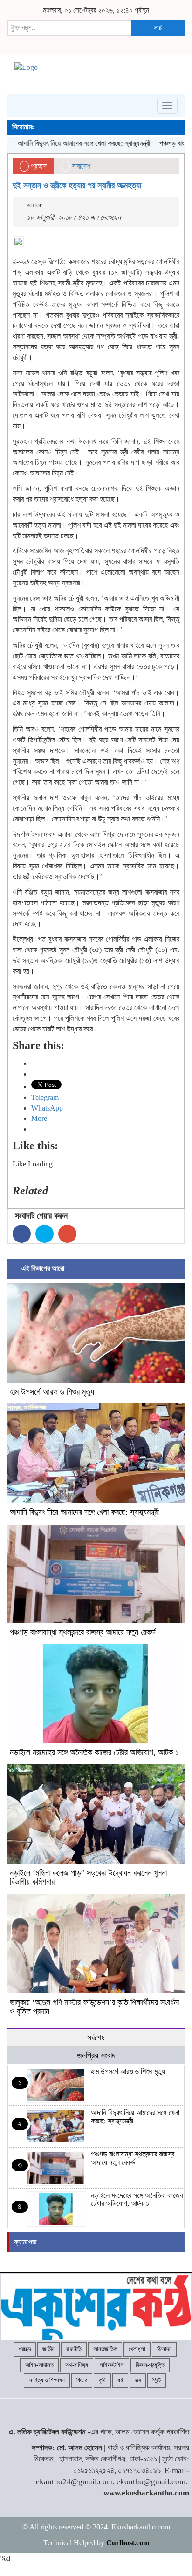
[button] (96, 1333)
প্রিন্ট (157, 2380)
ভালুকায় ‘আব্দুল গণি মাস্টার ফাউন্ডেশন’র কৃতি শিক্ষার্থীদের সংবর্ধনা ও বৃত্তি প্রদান (94, 2007)
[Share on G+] (67, 1234)
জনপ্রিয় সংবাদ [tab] (96, 2055)
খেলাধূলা (137, 2349)
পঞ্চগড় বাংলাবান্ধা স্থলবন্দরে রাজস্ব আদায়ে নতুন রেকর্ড (83, 1632)
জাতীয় (48, 2349)
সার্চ (158, 28)
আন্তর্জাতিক (105, 2349)
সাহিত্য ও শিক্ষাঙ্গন (47, 2380)
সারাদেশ (81, 166)
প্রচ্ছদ (38, 166)
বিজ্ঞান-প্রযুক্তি (150, 2365)
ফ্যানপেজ (25, 2242)
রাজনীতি (74, 2349)
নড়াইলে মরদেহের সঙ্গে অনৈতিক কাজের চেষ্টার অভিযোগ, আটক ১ (94, 1752)
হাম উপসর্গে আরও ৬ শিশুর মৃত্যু (52, 1392)
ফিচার (82, 2380)
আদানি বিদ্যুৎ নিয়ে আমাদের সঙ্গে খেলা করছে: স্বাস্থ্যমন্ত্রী (84, 1512)
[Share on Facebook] (22, 1234)
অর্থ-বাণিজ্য (77, 2365)
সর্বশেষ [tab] (96, 2038)
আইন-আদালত (39, 2365)
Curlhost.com (128, 2543)
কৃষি (102, 2380)
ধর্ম (120, 2380)
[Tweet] (45, 1234)
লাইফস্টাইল (112, 2365)
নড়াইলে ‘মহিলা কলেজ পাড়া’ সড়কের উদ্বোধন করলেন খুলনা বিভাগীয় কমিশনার (88, 1878)
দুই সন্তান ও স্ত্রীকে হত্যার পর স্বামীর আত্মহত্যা (77, 185)
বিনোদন (164, 2349)
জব (138, 2380)
